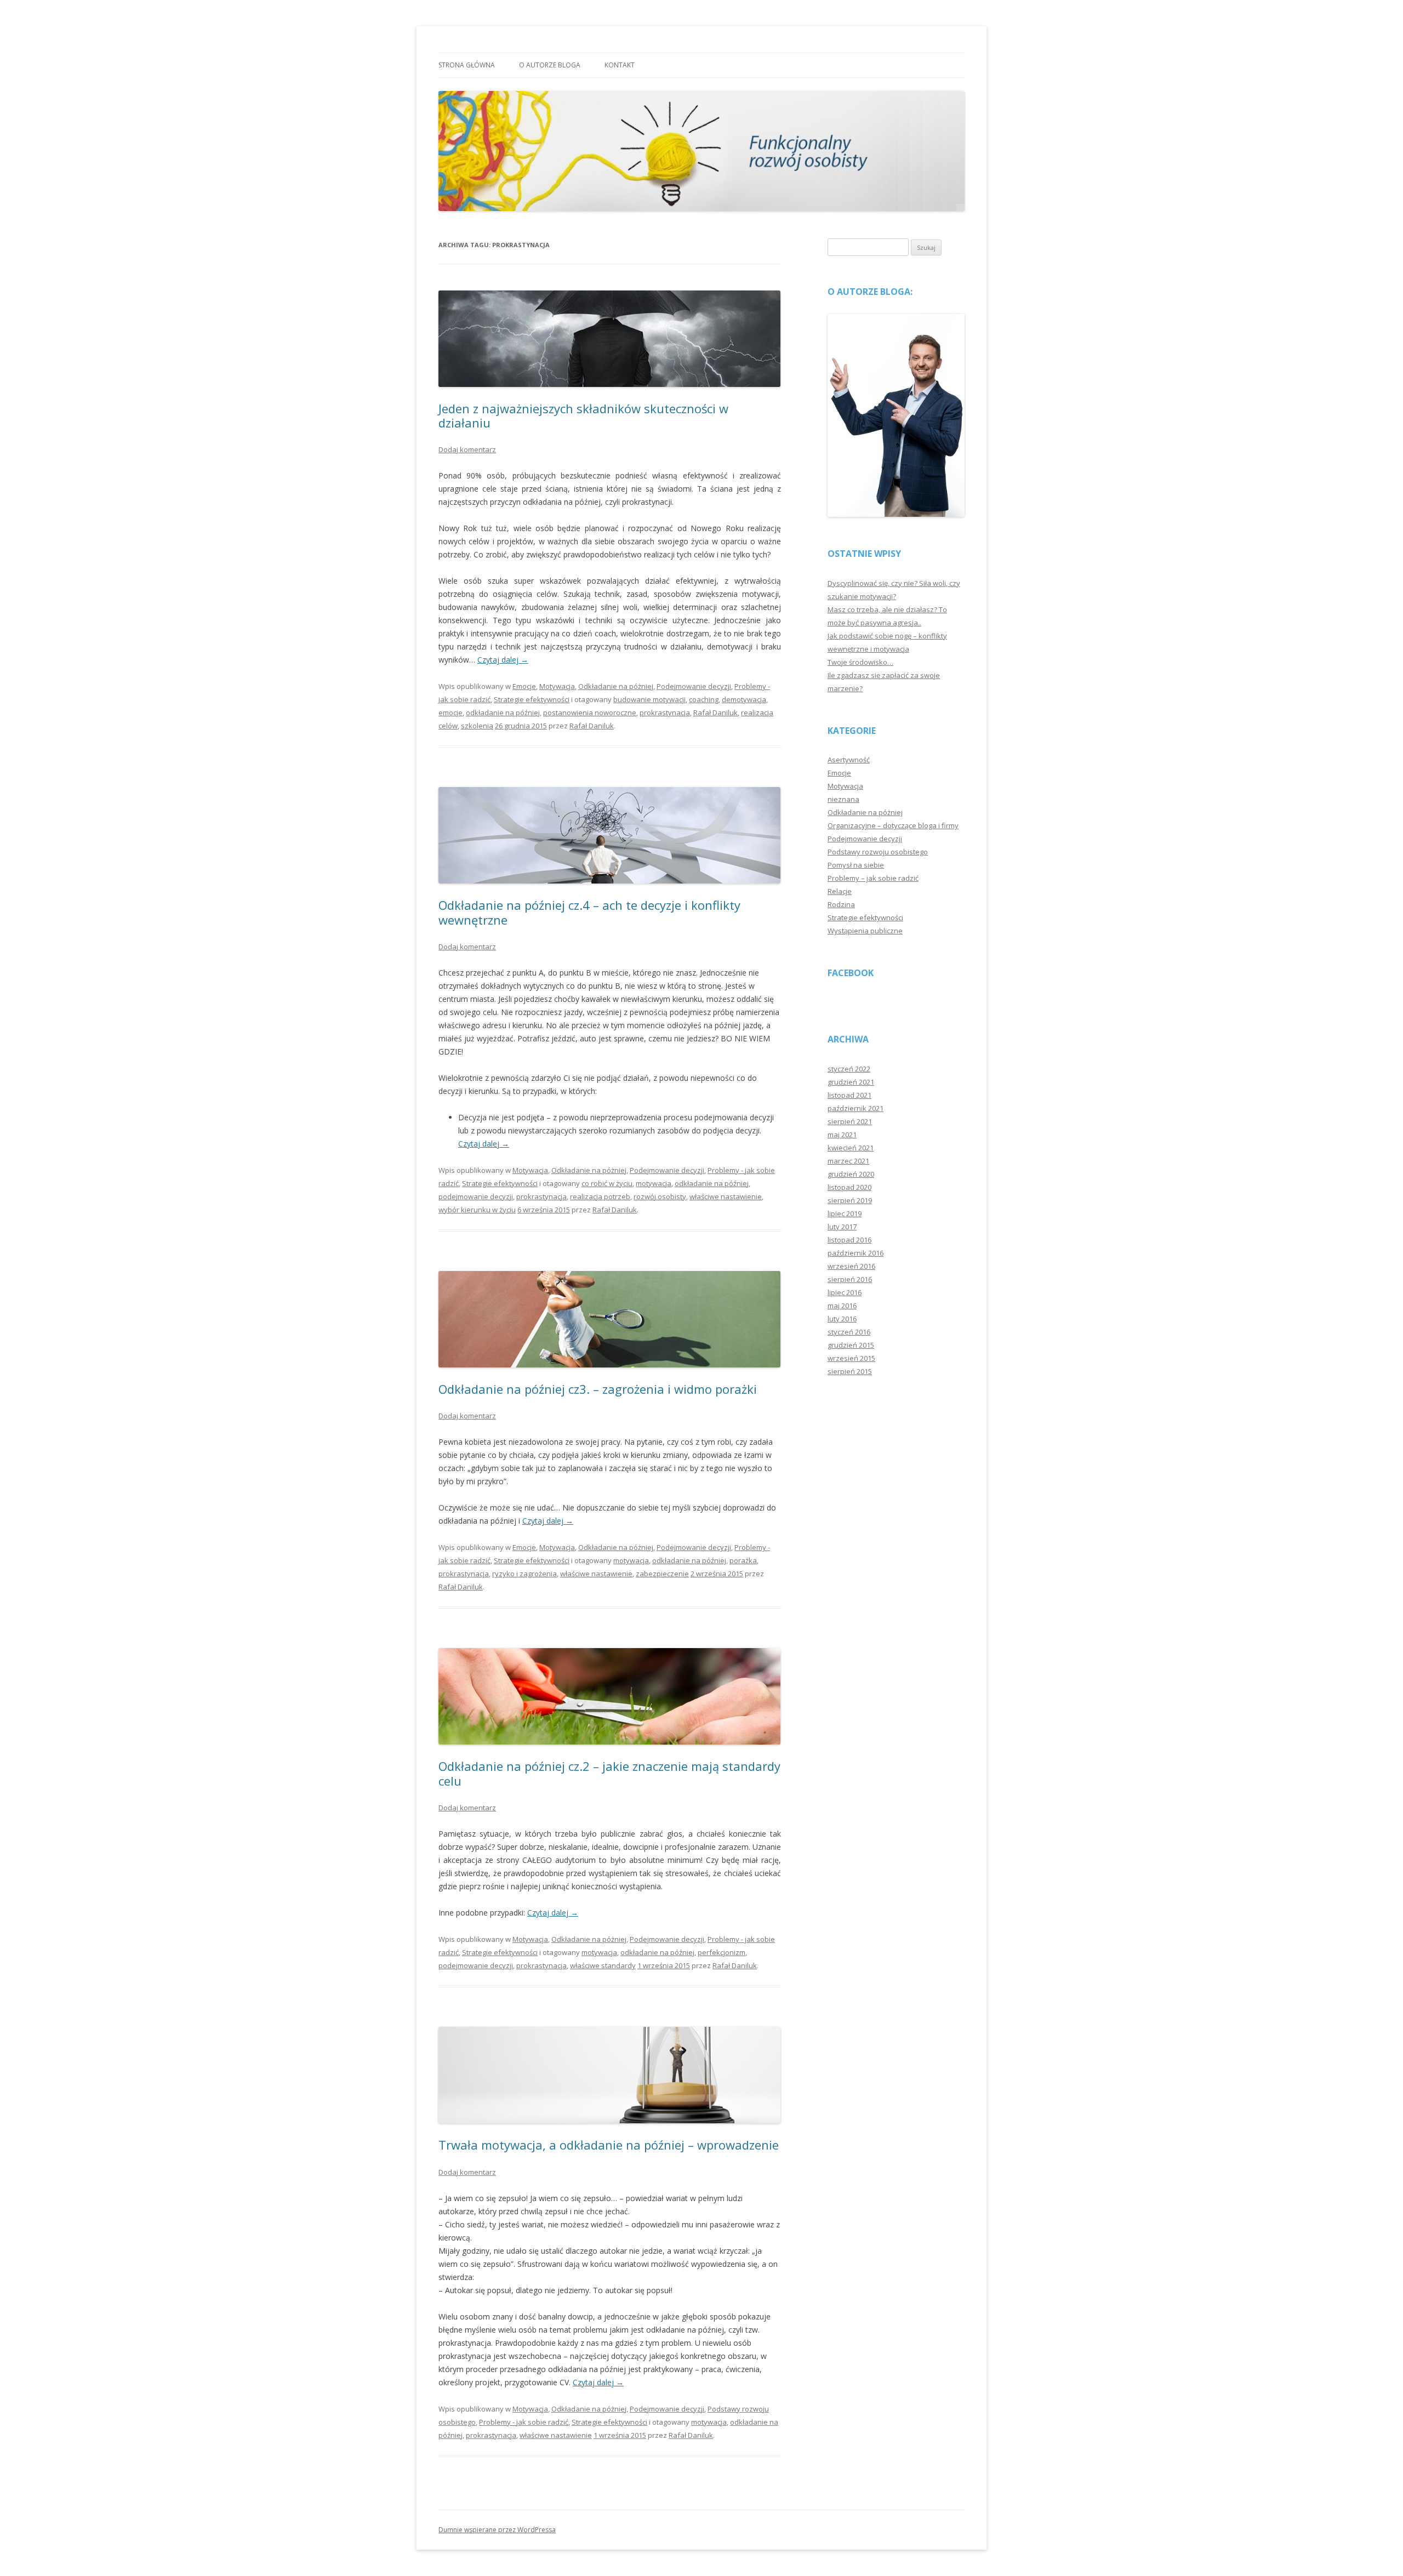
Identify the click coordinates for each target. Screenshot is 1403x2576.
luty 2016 (842, 1319)
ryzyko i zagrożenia (524, 1574)
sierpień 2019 (850, 1200)
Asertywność (849, 760)
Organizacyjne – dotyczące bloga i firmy (893, 825)
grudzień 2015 (851, 1345)
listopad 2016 (849, 1240)
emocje (450, 713)
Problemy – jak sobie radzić (873, 878)
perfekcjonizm (722, 1952)
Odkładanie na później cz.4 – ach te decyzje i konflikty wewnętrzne (589, 912)
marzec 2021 (848, 1161)
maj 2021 (842, 1135)
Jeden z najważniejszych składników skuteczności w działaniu (583, 415)
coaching (704, 699)
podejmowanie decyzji (476, 1196)
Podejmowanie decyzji (694, 686)
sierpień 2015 (850, 1371)
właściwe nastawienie (726, 1196)
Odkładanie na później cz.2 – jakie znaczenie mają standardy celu (609, 1773)
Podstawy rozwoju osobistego (878, 852)
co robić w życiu (607, 1183)
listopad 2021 (849, 1095)
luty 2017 (842, 1227)
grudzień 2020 (851, 1174)
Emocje (524, 686)
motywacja (654, 1183)
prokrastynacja (665, 713)
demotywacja (744, 699)
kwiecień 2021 (851, 1148)
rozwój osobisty (660, 1196)
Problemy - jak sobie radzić (524, 2422)
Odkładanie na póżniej (616, 686)
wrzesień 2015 (851, 1358)
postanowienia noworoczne (590, 713)
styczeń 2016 (849, 1332)
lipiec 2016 (845, 1292)
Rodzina (841, 904)
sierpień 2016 (850, 1279)
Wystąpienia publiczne (865, 931)
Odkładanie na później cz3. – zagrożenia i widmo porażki (598, 1389)
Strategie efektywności (532, 699)
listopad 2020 (849, 1187)
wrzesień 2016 (851, 1266)
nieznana (843, 799)
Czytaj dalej (503, 660)
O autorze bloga (550, 65)
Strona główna (467, 65)
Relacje (840, 891)
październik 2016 (856, 1253)
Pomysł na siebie (856, 865)
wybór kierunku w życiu (477, 1210)
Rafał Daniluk (715, 713)
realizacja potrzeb (600, 1196)
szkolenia (477, 726)
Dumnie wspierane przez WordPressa (497, 2530)
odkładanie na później (503, 713)
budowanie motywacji (649, 699)
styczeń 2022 (849, 1069)
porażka (743, 1560)
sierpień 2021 (850, 1121)
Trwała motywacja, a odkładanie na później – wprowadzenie (609, 2145)
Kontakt (620, 65)
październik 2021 (856, 1108)
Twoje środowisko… (860, 662)
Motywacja (557, 686)
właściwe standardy (603, 1965)
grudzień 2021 (851, 1082)
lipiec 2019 (845, 1213)
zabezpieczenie (662, 1574)
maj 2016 (842, 1306)
